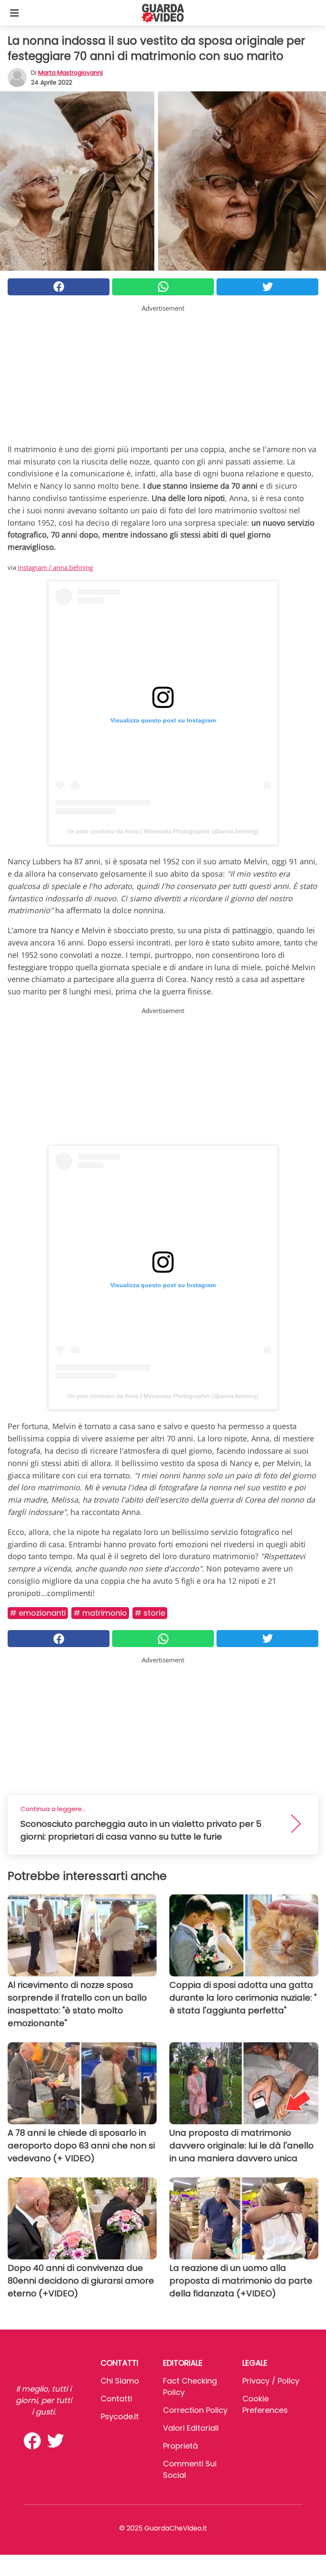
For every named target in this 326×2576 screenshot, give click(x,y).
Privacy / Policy (271, 2381)
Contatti (116, 2399)
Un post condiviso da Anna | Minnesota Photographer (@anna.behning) (163, 831)
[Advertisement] (163, 373)
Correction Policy (195, 2410)
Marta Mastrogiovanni (70, 73)
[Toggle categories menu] (14, 13)
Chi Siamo (120, 2381)
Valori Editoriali (191, 2428)
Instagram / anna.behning (55, 567)
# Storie (150, 1613)
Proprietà (180, 2446)
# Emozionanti (38, 1613)
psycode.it (120, 2416)
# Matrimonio (100, 1613)
